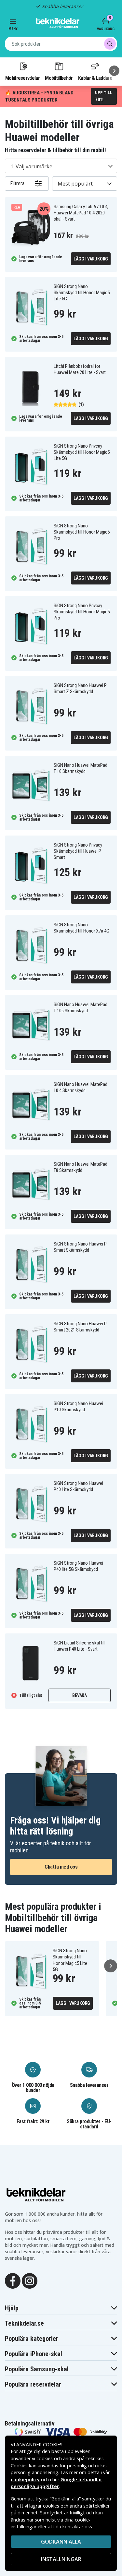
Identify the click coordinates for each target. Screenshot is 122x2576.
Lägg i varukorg (91, 259)
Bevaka (80, 1695)
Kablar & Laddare (95, 78)
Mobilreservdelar (22, 78)
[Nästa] (114, 71)
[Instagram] (30, 2280)
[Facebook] (13, 2280)
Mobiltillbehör (59, 78)
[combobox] (61, 44)
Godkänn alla (61, 2542)
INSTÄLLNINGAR (61, 2559)
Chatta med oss (61, 1867)
